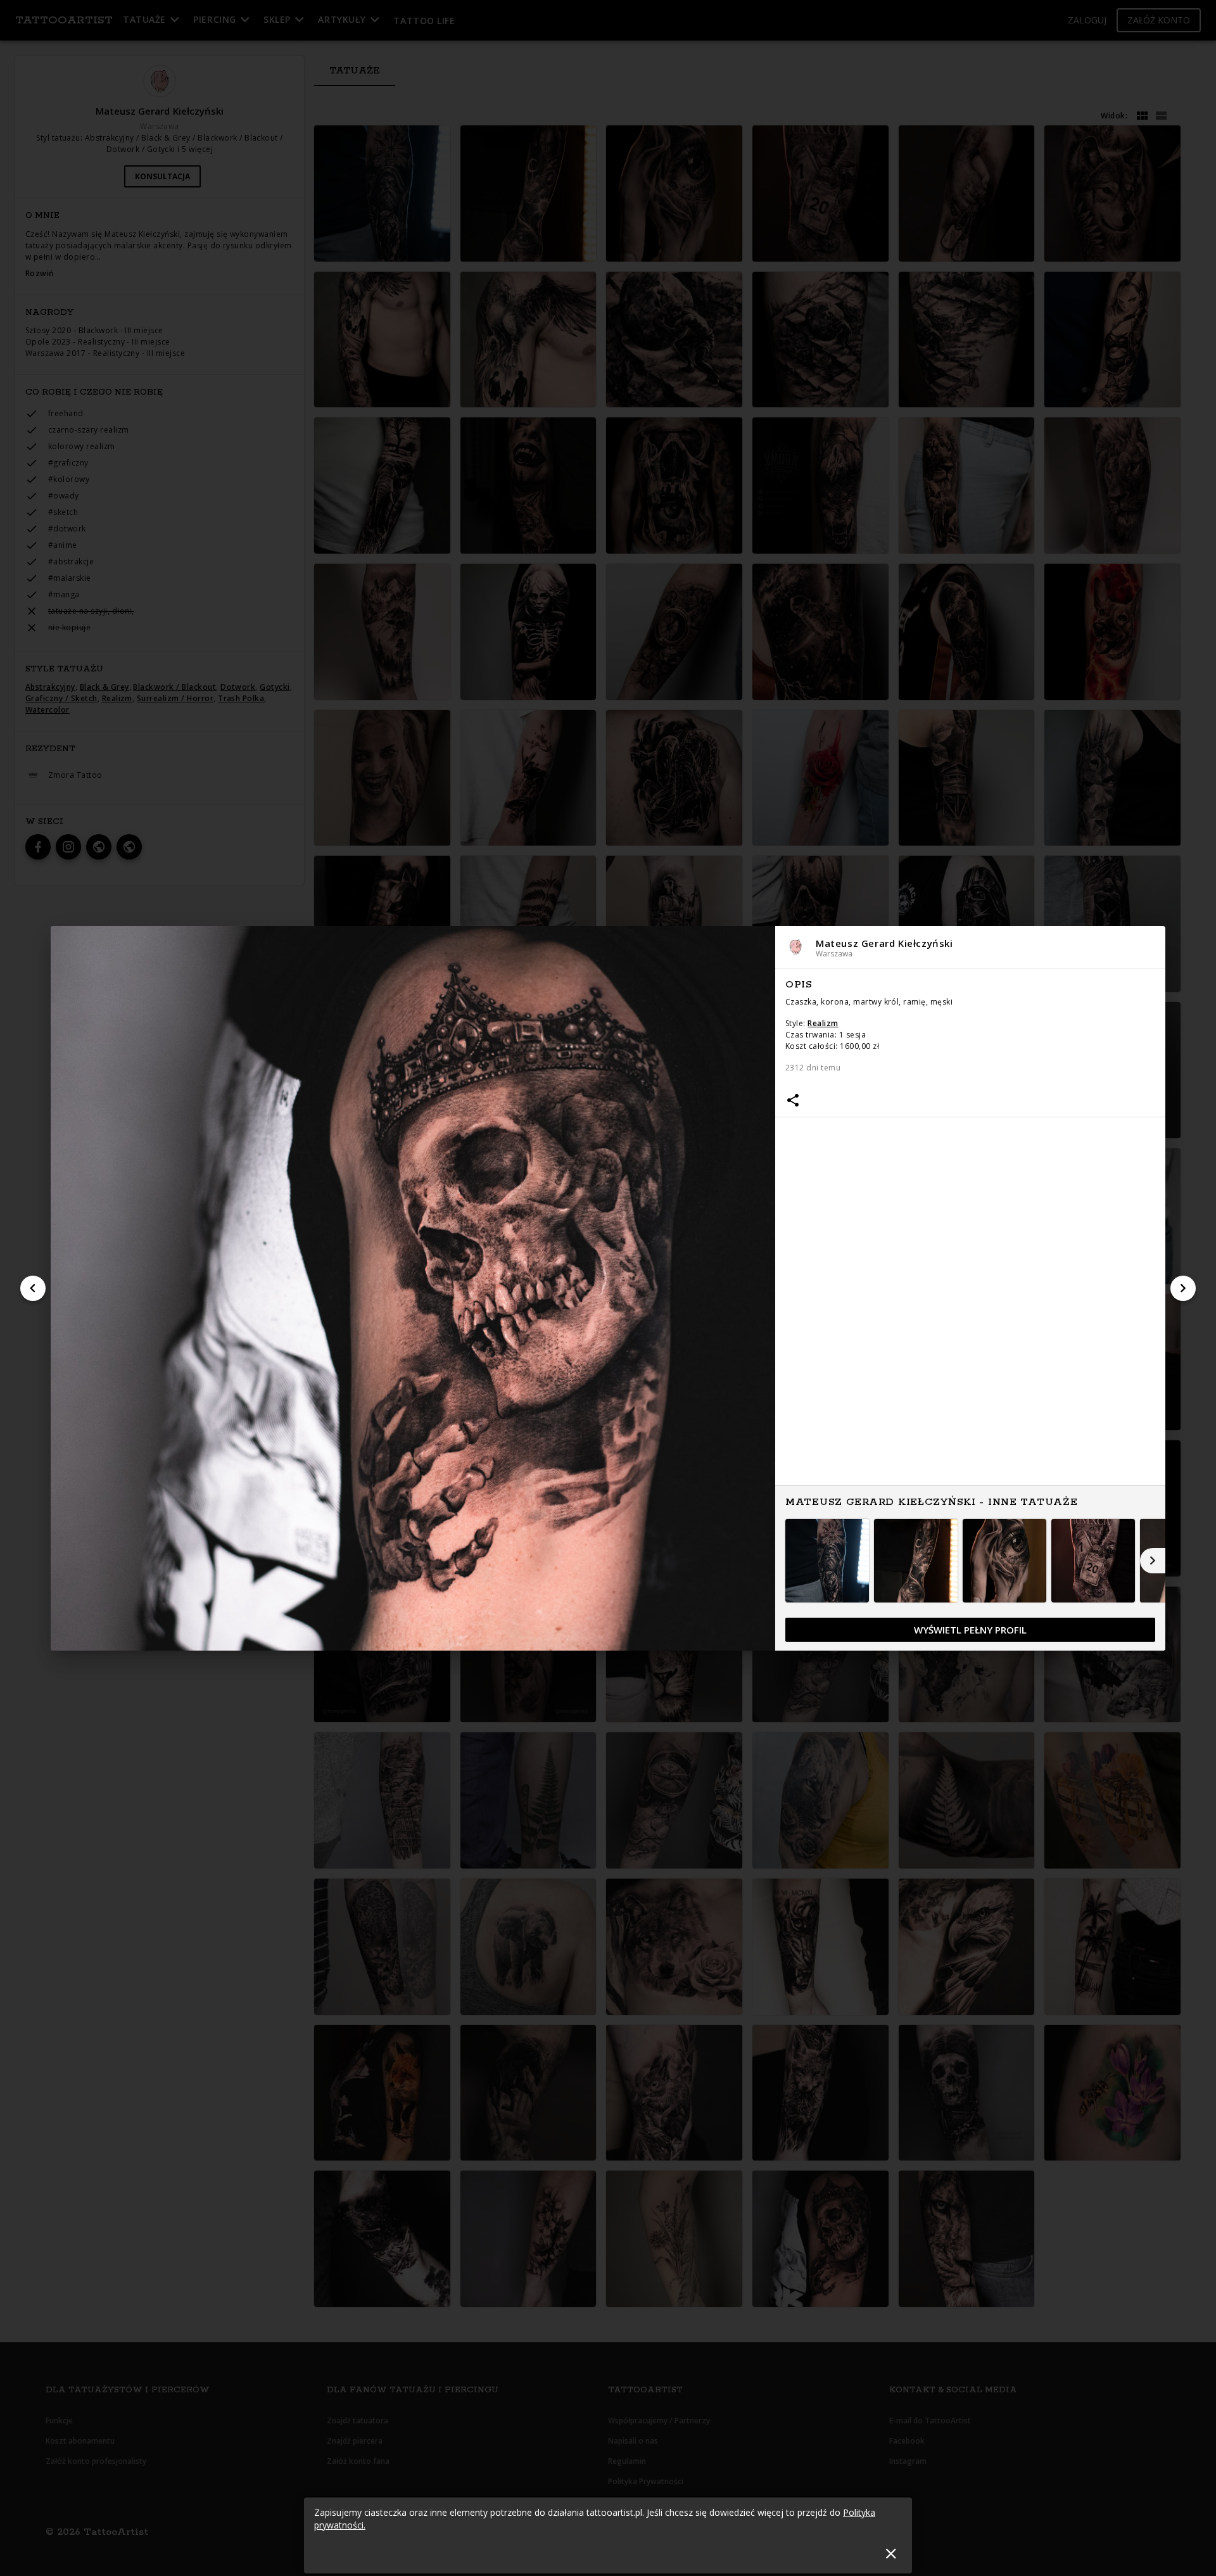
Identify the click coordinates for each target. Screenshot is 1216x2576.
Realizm (823, 1023)
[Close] (891, 2554)
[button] (970, 947)
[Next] (1183, 1288)
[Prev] (33, 1288)
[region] (970, 1310)
